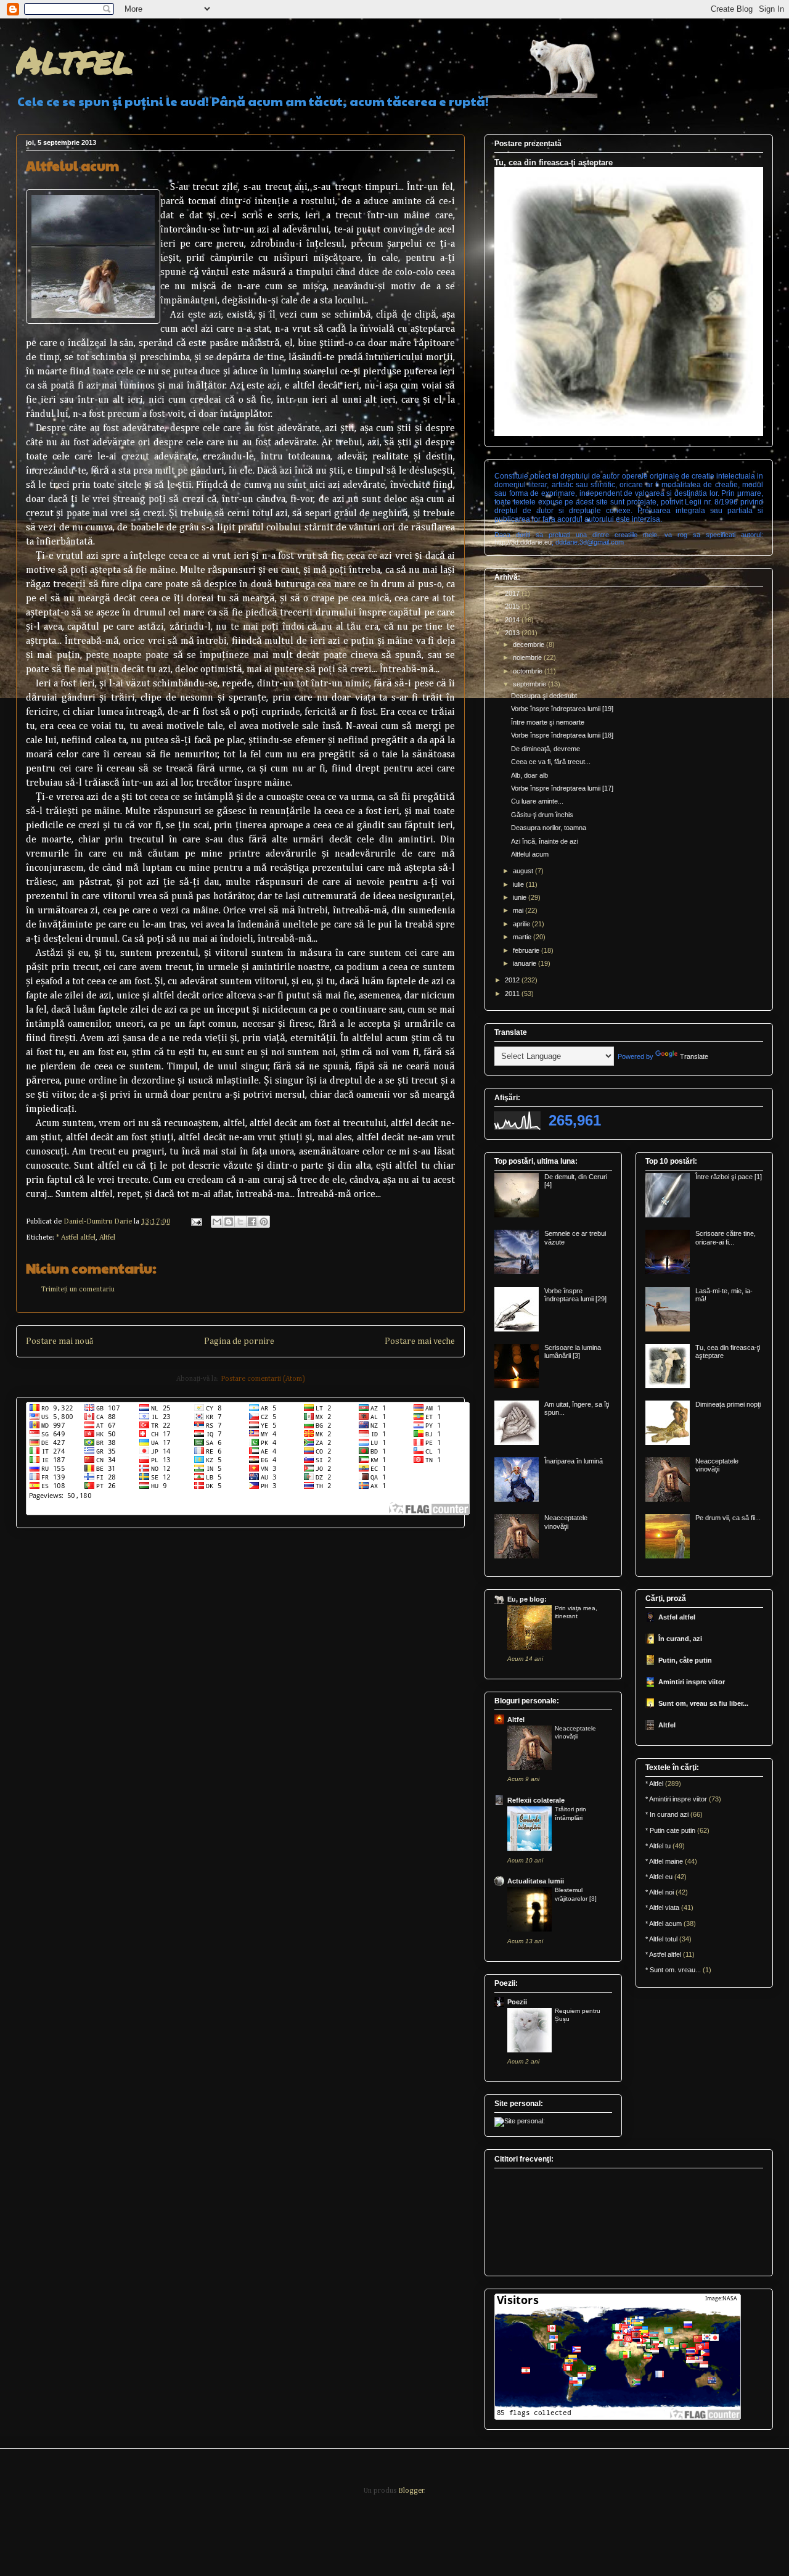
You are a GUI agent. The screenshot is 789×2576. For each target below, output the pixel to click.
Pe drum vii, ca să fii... (728, 1518)
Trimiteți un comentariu (78, 1290)
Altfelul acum (530, 854)
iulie (519, 884)
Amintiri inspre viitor (692, 1682)
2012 (513, 980)
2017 (513, 593)
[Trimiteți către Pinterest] (264, 1222)
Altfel (74, 59)
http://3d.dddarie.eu (523, 542)
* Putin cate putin (670, 1830)
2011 (513, 994)
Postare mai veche (420, 1341)
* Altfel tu (658, 1846)
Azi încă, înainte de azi (545, 841)
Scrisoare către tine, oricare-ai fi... (726, 1237)
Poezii (517, 2002)
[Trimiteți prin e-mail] (217, 1222)
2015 (513, 606)
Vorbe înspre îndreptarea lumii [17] (562, 788)
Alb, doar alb (529, 775)
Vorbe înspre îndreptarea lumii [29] (575, 1295)
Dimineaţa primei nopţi (728, 1404)
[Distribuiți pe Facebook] (252, 1222)
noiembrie (528, 657)
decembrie (529, 644)
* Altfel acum (664, 1924)
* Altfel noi (660, 1892)
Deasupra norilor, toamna (549, 828)
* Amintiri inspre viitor (676, 1799)
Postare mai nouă (59, 1341)
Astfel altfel (677, 1617)
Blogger (411, 2491)
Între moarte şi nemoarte (548, 722)
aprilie (522, 924)
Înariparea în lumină (574, 1461)
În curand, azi (680, 1639)
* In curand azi (667, 1814)
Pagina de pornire (239, 1341)
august (524, 871)
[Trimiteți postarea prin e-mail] (196, 1222)
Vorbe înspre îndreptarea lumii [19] (562, 709)
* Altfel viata (662, 1907)
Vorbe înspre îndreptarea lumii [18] (562, 735)
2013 (513, 633)
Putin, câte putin (685, 1660)
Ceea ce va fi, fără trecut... (551, 762)
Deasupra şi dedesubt (544, 696)
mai (519, 910)
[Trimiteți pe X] (240, 1222)
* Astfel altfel (76, 1238)
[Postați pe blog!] (229, 1222)
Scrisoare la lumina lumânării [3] (573, 1352)
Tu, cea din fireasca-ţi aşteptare (554, 163)
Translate (694, 1056)
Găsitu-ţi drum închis (542, 815)
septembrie (530, 684)
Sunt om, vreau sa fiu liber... (703, 1703)
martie (523, 937)
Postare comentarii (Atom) (263, 1379)
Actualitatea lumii (536, 1881)
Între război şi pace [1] (729, 1177)
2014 (513, 620)
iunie (521, 897)
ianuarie (525, 963)
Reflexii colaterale (536, 1800)
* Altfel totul (661, 1939)
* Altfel (654, 1784)
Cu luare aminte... (537, 801)
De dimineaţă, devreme (546, 749)
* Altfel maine (664, 1861)
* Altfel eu (659, 1877)
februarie (527, 950)
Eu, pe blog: (527, 1599)
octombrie (529, 671)
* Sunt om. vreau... (673, 1970)
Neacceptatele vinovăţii (566, 1522)
